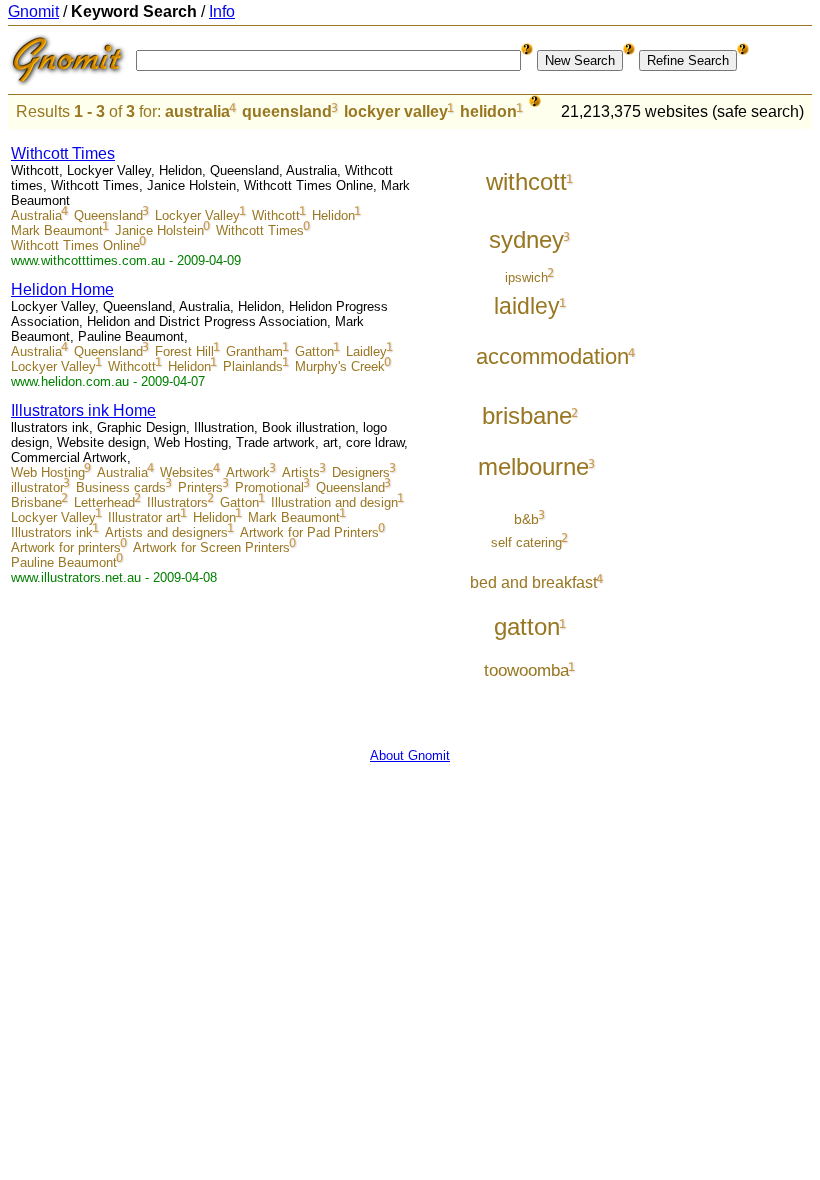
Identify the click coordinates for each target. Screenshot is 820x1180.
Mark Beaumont (57, 230)
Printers (200, 487)
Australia (36, 215)
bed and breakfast (533, 582)
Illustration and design (334, 502)
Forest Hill (184, 351)
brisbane (527, 415)
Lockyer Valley (197, 215)
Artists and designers (166, 532)
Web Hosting (48, 472)
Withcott (276, 215)
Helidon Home (62, 289)
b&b (526, 519)
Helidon (333, 215)
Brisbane (36, 502)
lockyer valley (396, 111)
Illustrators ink (52, 532)
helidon (488, 111)
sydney (526, 239)
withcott (526, 181)
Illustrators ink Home (83, 410)
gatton (527, 626)
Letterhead (104, 502)
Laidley (366, 351)
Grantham (254, 351)
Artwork (248, 472)
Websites (187, 472)
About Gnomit (410, 755)
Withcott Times (63, 153)
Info (222, 11)
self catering (526, 542)
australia (197, 111)
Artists (301, 472)
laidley (527, 306)
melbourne (533, 466)
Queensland (108, 215)
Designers (361, 472)
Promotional (269, 487)
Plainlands (253, 366)
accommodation (552, 356)
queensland (287, 111)
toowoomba (526, 670)
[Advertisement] (729, 432)
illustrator (37, 487)
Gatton (314, 351)
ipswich (526, 277)
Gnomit (33, 11)
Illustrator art (144, 517)
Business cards (121, 487)
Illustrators (177, 502)
